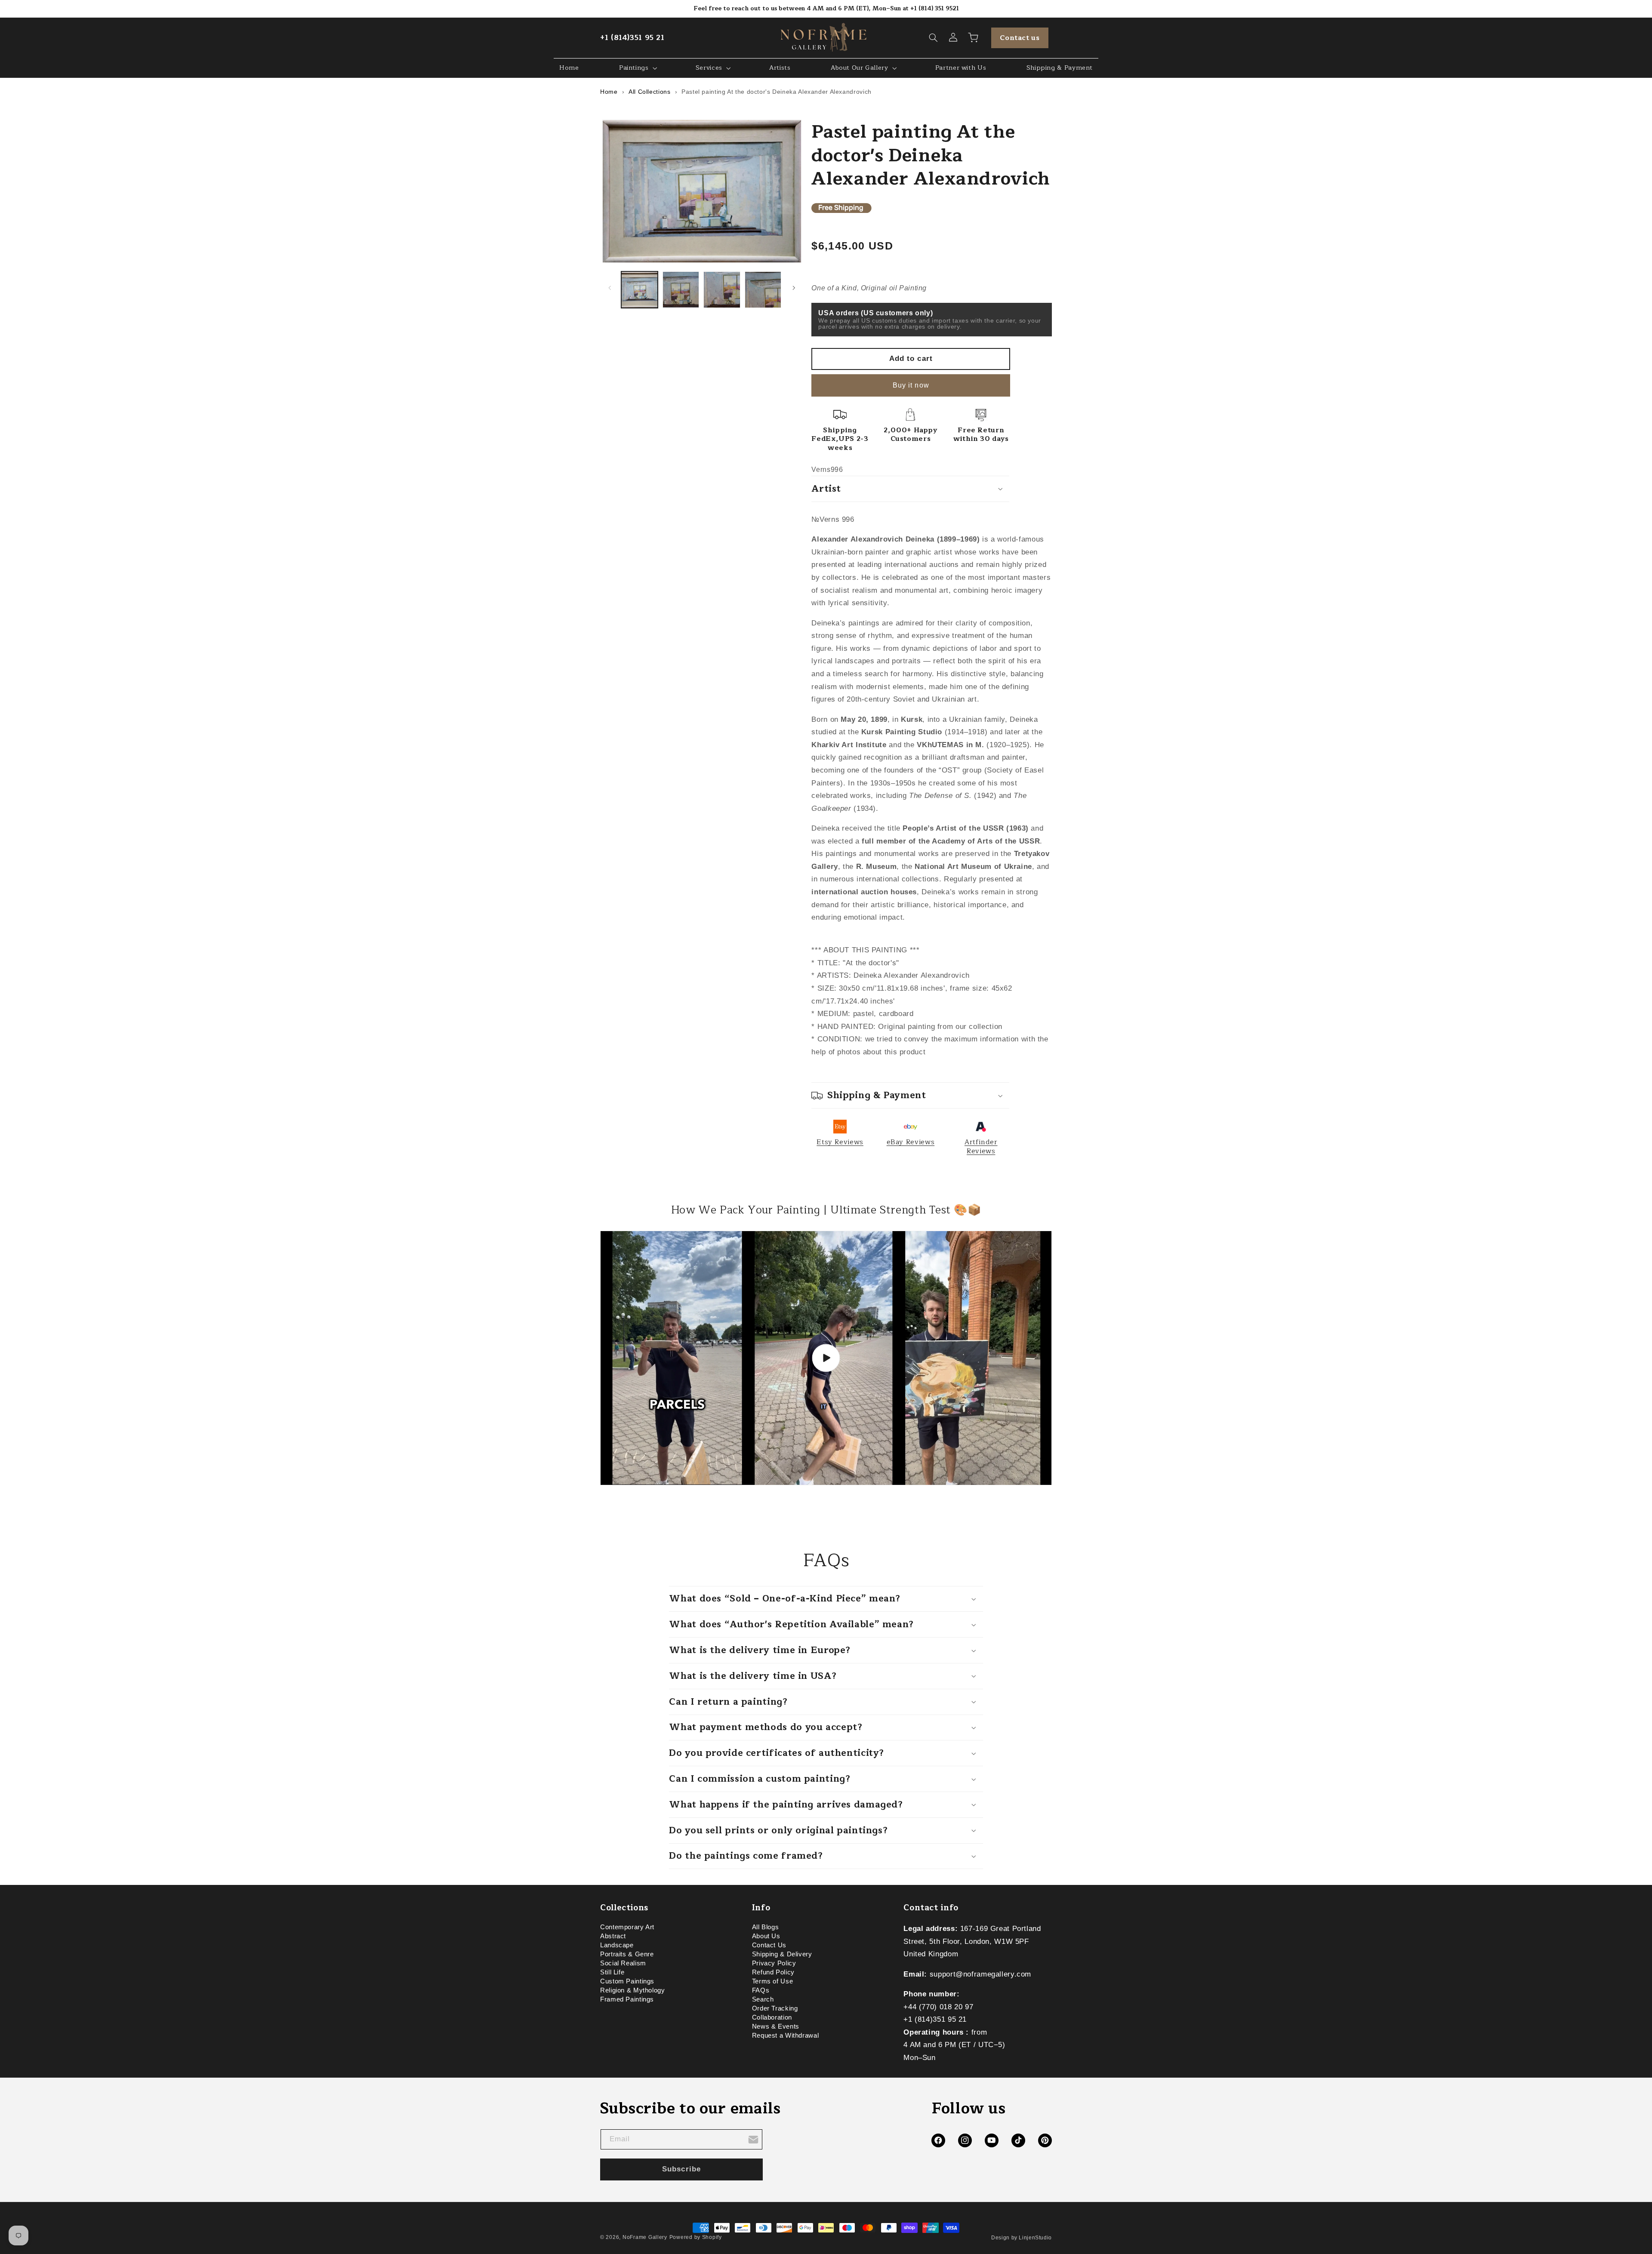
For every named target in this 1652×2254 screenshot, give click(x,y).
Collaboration (772, 2018)
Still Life (612, 1973)
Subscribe (681, 2169)
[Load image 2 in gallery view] (681, 290)
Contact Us (769, 1946)
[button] (934, 38)
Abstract (613, 1937)
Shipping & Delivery (782, 1955)
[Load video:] (826, 1358)
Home (609, 92)
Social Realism (623, 1964)
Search (763, 2000)
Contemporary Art (627, 1928)
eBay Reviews (911, 1142)
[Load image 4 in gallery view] (763, 290)
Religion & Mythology (633, 1991)
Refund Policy (773, 1973)
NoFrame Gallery (645, 2237)
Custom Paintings (627, 1982)
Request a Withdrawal (786, 2036)
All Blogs (766, 1928)
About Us (766, 1937)
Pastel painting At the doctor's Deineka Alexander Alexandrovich (777, 92)
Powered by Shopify (696, 2237)
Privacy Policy (774, 1964)
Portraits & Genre (627, 1955)
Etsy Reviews (840, 1142)
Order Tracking (775, 2009)
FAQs (761, 1991)
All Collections (649, 92)
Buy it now (911, 385)
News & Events (776, 2027)
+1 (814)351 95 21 (632, 38)
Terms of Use (773, 1982)
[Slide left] (610, 288)
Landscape (617, 1946)
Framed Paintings (627, 2000)
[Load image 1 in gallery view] (640, 290)
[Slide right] (794, 288)
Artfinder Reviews (981, 1146)
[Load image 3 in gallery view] (722, 290)
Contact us (1020, 38)
